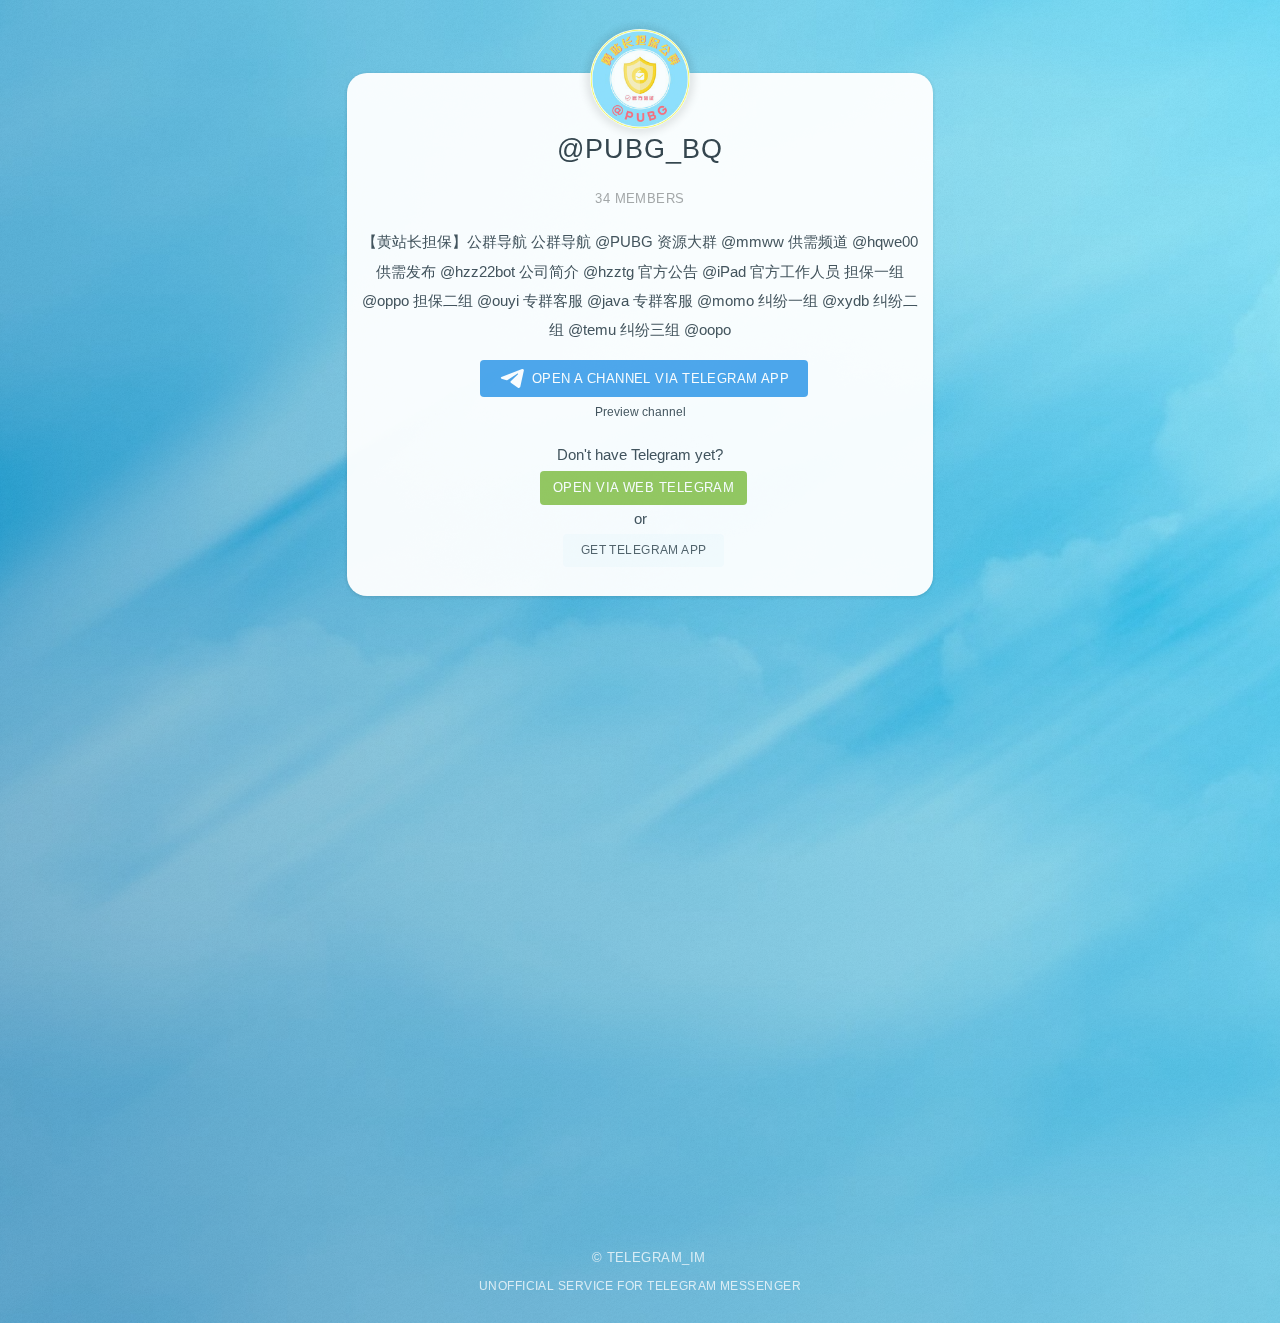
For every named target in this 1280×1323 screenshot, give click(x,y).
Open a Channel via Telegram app (661, 378)
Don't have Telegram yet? (640, 455)
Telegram (645, 1257)
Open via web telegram (643, 487)
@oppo (385, 301)
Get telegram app (644, 549)
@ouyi (498, 301)
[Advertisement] (640, 909)
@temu (592, 330)
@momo (725, 301)
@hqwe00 (885, 242)
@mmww (752, 242)
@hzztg (608, 272)
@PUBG (624, 242)
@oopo (707, 330)
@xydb (845, 301)
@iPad (724, 272)
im (698, 1257)
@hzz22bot (477, 272)
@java (608, 301)
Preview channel (640, 411)
